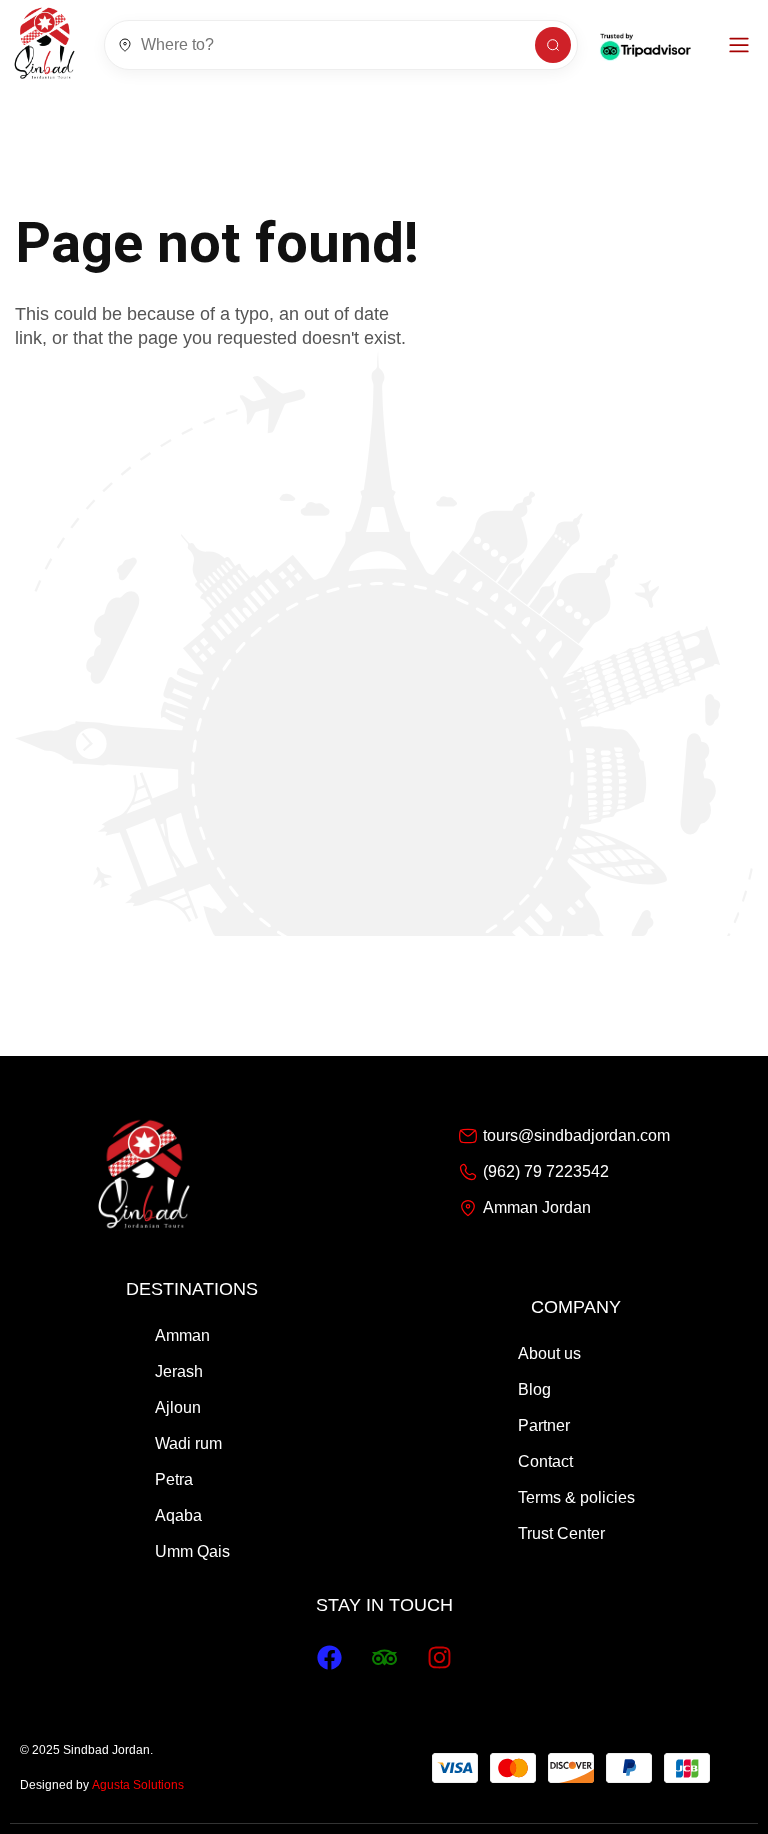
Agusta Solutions (138, 1785)
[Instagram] (439, 1658)
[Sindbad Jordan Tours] (44, 44)
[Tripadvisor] (384, 1658)
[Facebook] (329, 1658)
